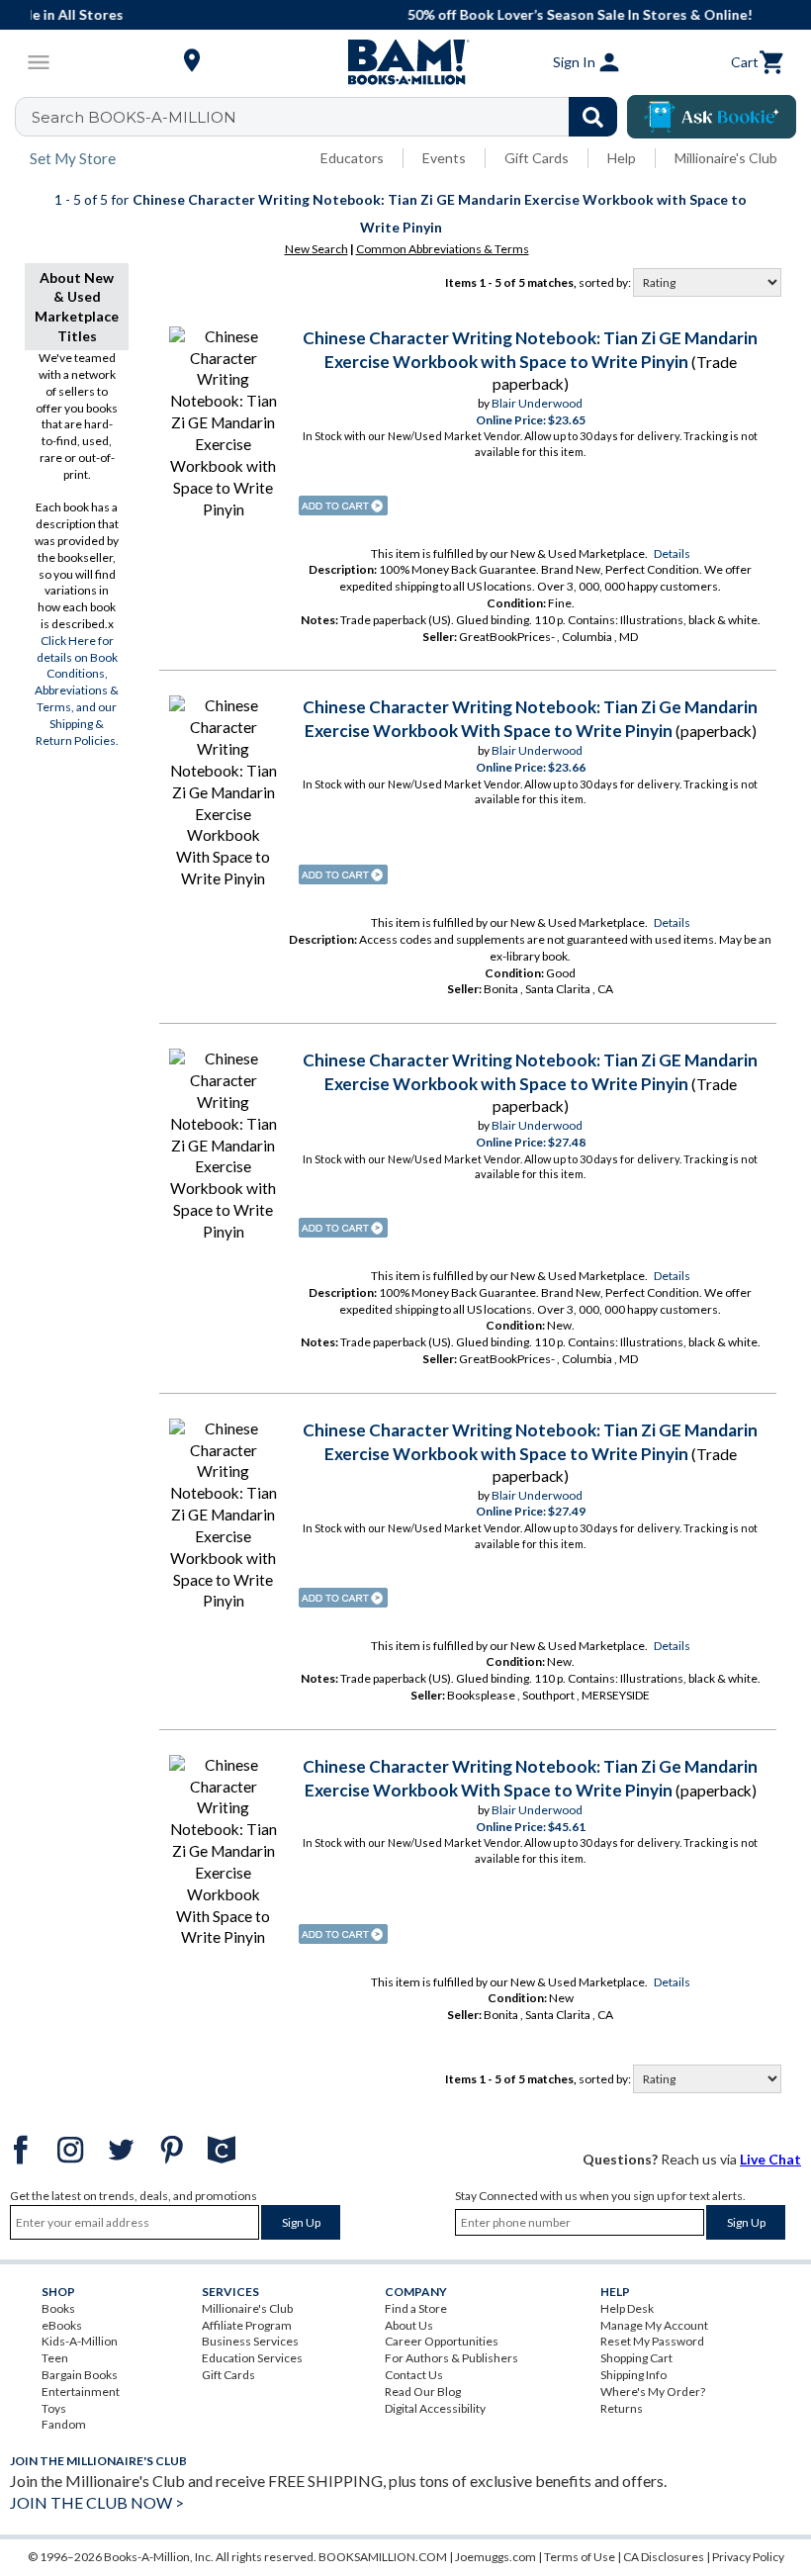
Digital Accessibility (435, 2408)
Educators (352, 158)
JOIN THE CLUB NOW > (97, 2502)
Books (58, 2308)
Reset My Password (652, 2341)
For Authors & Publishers (451, 2358)
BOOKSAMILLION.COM (383, 2557)
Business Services (250, 2341)
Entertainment (81, 2392)
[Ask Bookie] (712, 117)
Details (672, 553)
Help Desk (627, 2308)
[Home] (405, 62)
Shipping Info (633, 2375)
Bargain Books (80, 2375)
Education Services (252, 2358)
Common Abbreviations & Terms (443, 249)
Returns (622, 2408)
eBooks (62, 2325)
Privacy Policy (748, 2557)
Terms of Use (580, 2557)
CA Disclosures (664, 2557)
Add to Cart (343, 506)
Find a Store (416, 2308)
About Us (409, 2325)
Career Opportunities (442, 2341)
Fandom (64, 2424)
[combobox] (329, 117)
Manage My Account (654, 2325)
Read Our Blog (423, 2392)
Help (622, 158)
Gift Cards (537, 158)
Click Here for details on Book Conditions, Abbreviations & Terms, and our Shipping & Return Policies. (77, 690)
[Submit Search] (593, 117)
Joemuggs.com (496, 2557)
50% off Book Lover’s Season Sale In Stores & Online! (416, 14)
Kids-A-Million (80, 2341)
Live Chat (770, 2159)
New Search (316, 249)
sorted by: (606, 282)
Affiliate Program (247, 2325)
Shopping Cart (636, 2358)
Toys (54, 2408)
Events (444, 158)
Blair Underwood (537, 403)
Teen (55, 2358)
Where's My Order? (653, 2392)
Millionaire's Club (726, 158)
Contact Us (414, 2375)
